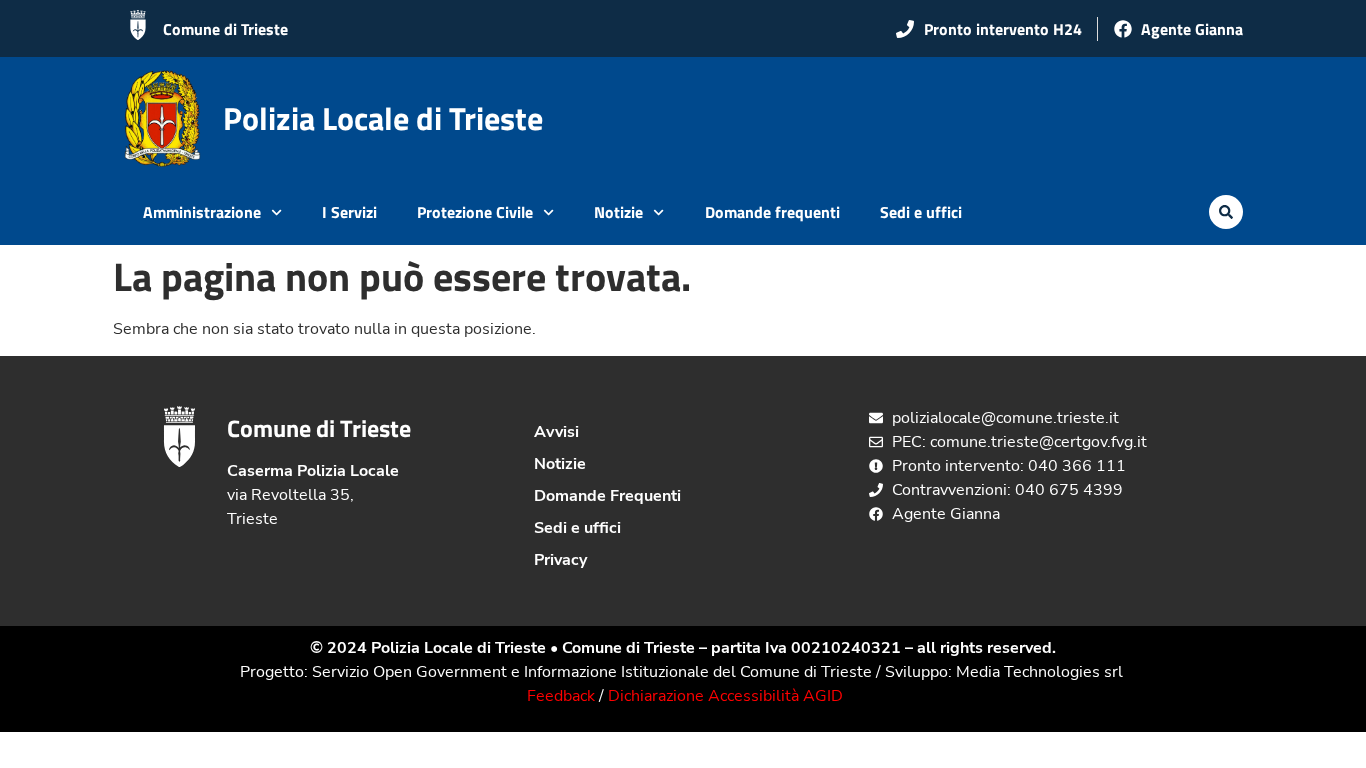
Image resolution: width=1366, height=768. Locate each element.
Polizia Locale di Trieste (383, 118)
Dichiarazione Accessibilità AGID (725, 696)
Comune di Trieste (225, 29)
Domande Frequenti (607, 496)
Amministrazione (202, 212)
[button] (1226, 212)
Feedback (561, 696)
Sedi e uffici (921, 212)
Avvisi (556, 432)
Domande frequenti (772, 212)
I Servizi (349, 212)
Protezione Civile (475, 212)
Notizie (618, 212)
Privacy (560, 560)
